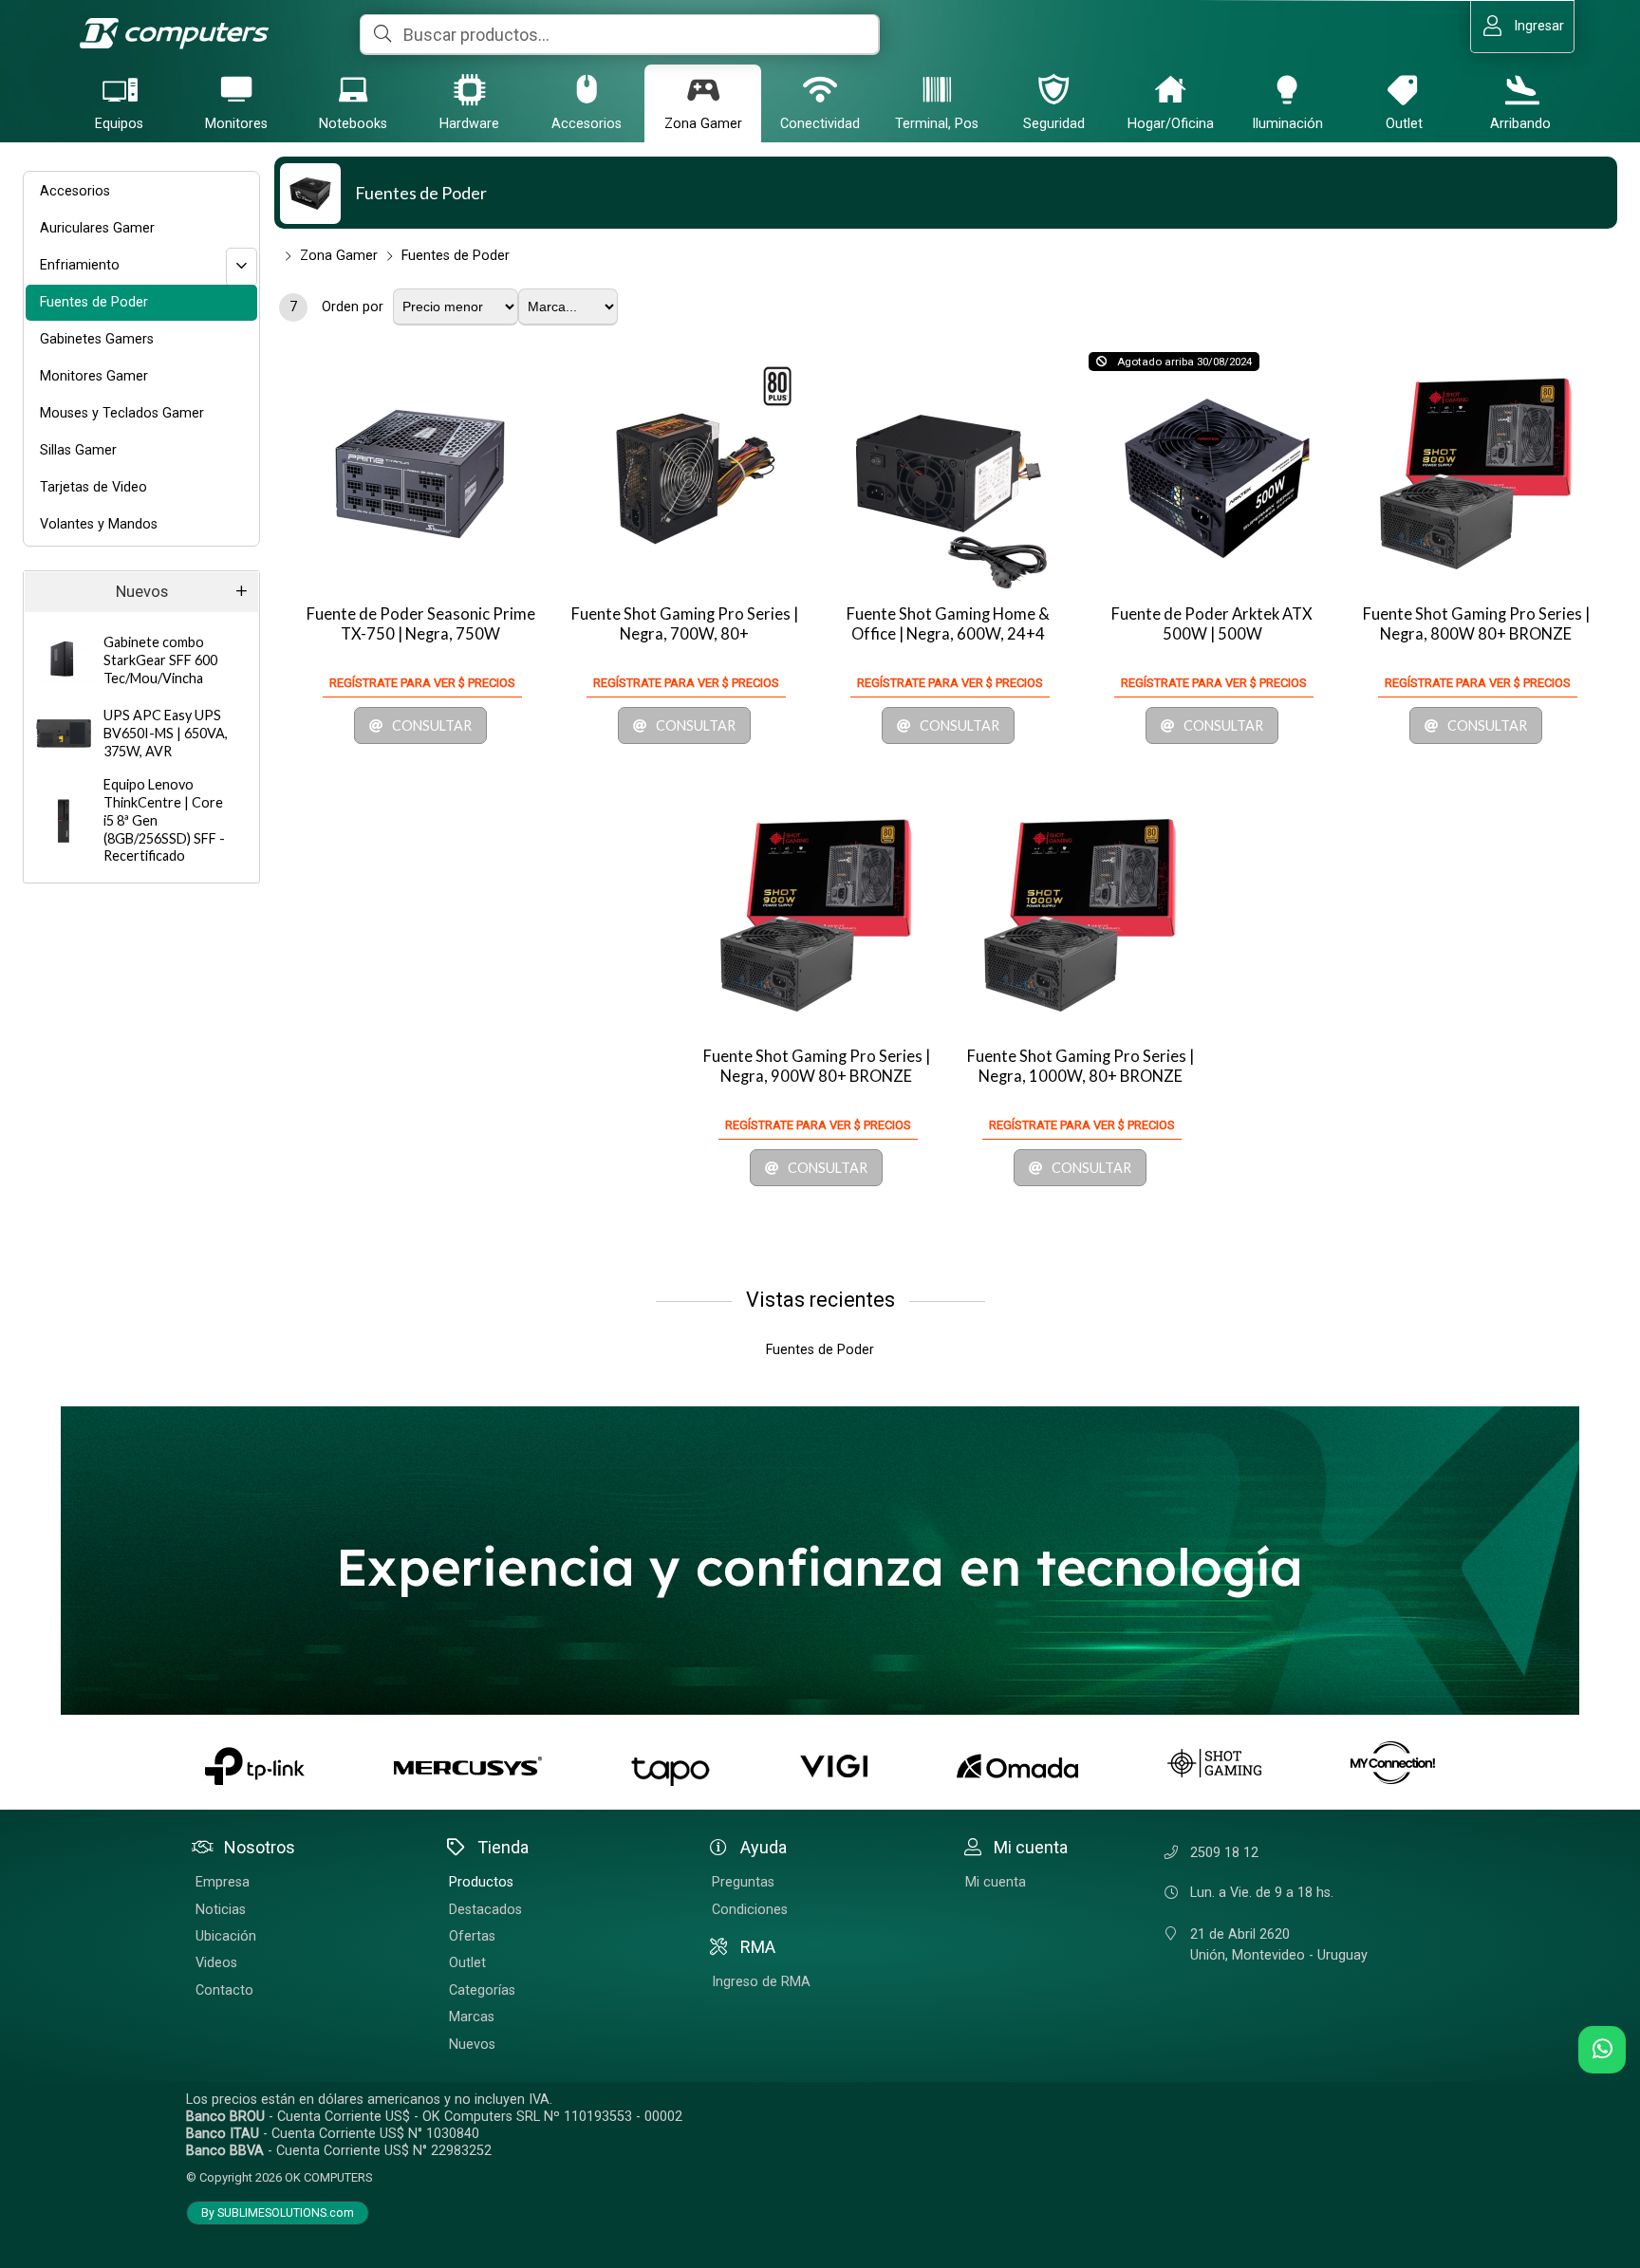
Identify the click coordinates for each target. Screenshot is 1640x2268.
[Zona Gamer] (703, 89)
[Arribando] (1520, 89)
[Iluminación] (1287, 89)
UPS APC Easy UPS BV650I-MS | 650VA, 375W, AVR (166, 733)
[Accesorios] (587, 89)
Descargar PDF (35, 167)
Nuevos (142, 592)
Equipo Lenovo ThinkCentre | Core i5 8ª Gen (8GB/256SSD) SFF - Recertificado (164, 820)
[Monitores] (236, 89)
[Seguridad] (1053, 89)
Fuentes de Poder (421, 193)
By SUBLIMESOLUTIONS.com (278, 2213)
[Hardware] (470, 89)
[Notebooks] (353, 89)
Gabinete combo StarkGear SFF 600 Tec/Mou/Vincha (160, 660)
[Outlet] (1404, 89)
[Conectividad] (820, 89)
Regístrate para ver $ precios (422, 683)
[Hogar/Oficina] (1170, 89)
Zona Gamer (339, 256)
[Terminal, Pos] (937, 89)
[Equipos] (120, 89)
